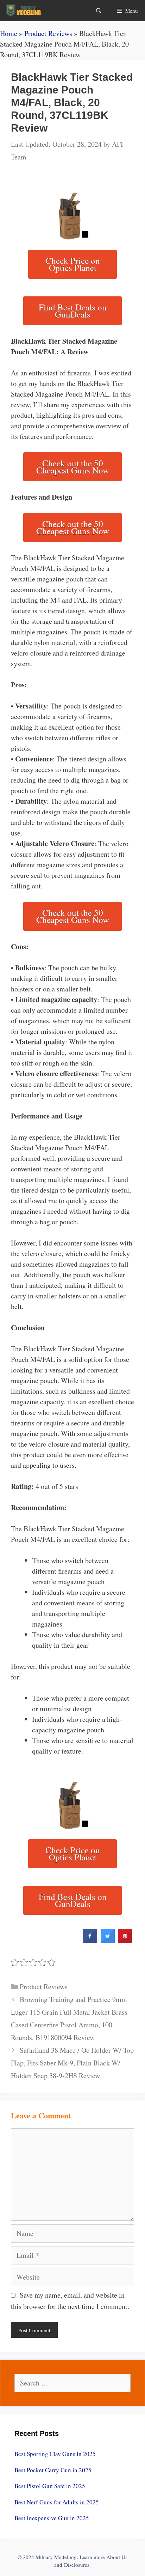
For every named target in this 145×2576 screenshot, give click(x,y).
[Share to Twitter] (108, 1941)
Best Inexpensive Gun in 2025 (52, 2518)
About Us (117, 2557)
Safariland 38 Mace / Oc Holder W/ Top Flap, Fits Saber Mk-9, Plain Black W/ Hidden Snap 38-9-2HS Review (72, 2063)
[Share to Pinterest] (125, 1941)
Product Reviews (48, 33)
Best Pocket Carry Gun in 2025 (53, 2470)
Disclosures (77, 2565)
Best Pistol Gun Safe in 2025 (50, 2486)
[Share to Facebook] (90, 1941)
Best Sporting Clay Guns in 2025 (55, 2454)
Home (9, 33)
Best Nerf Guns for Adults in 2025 (57, 2502)
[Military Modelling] (24, 11)
